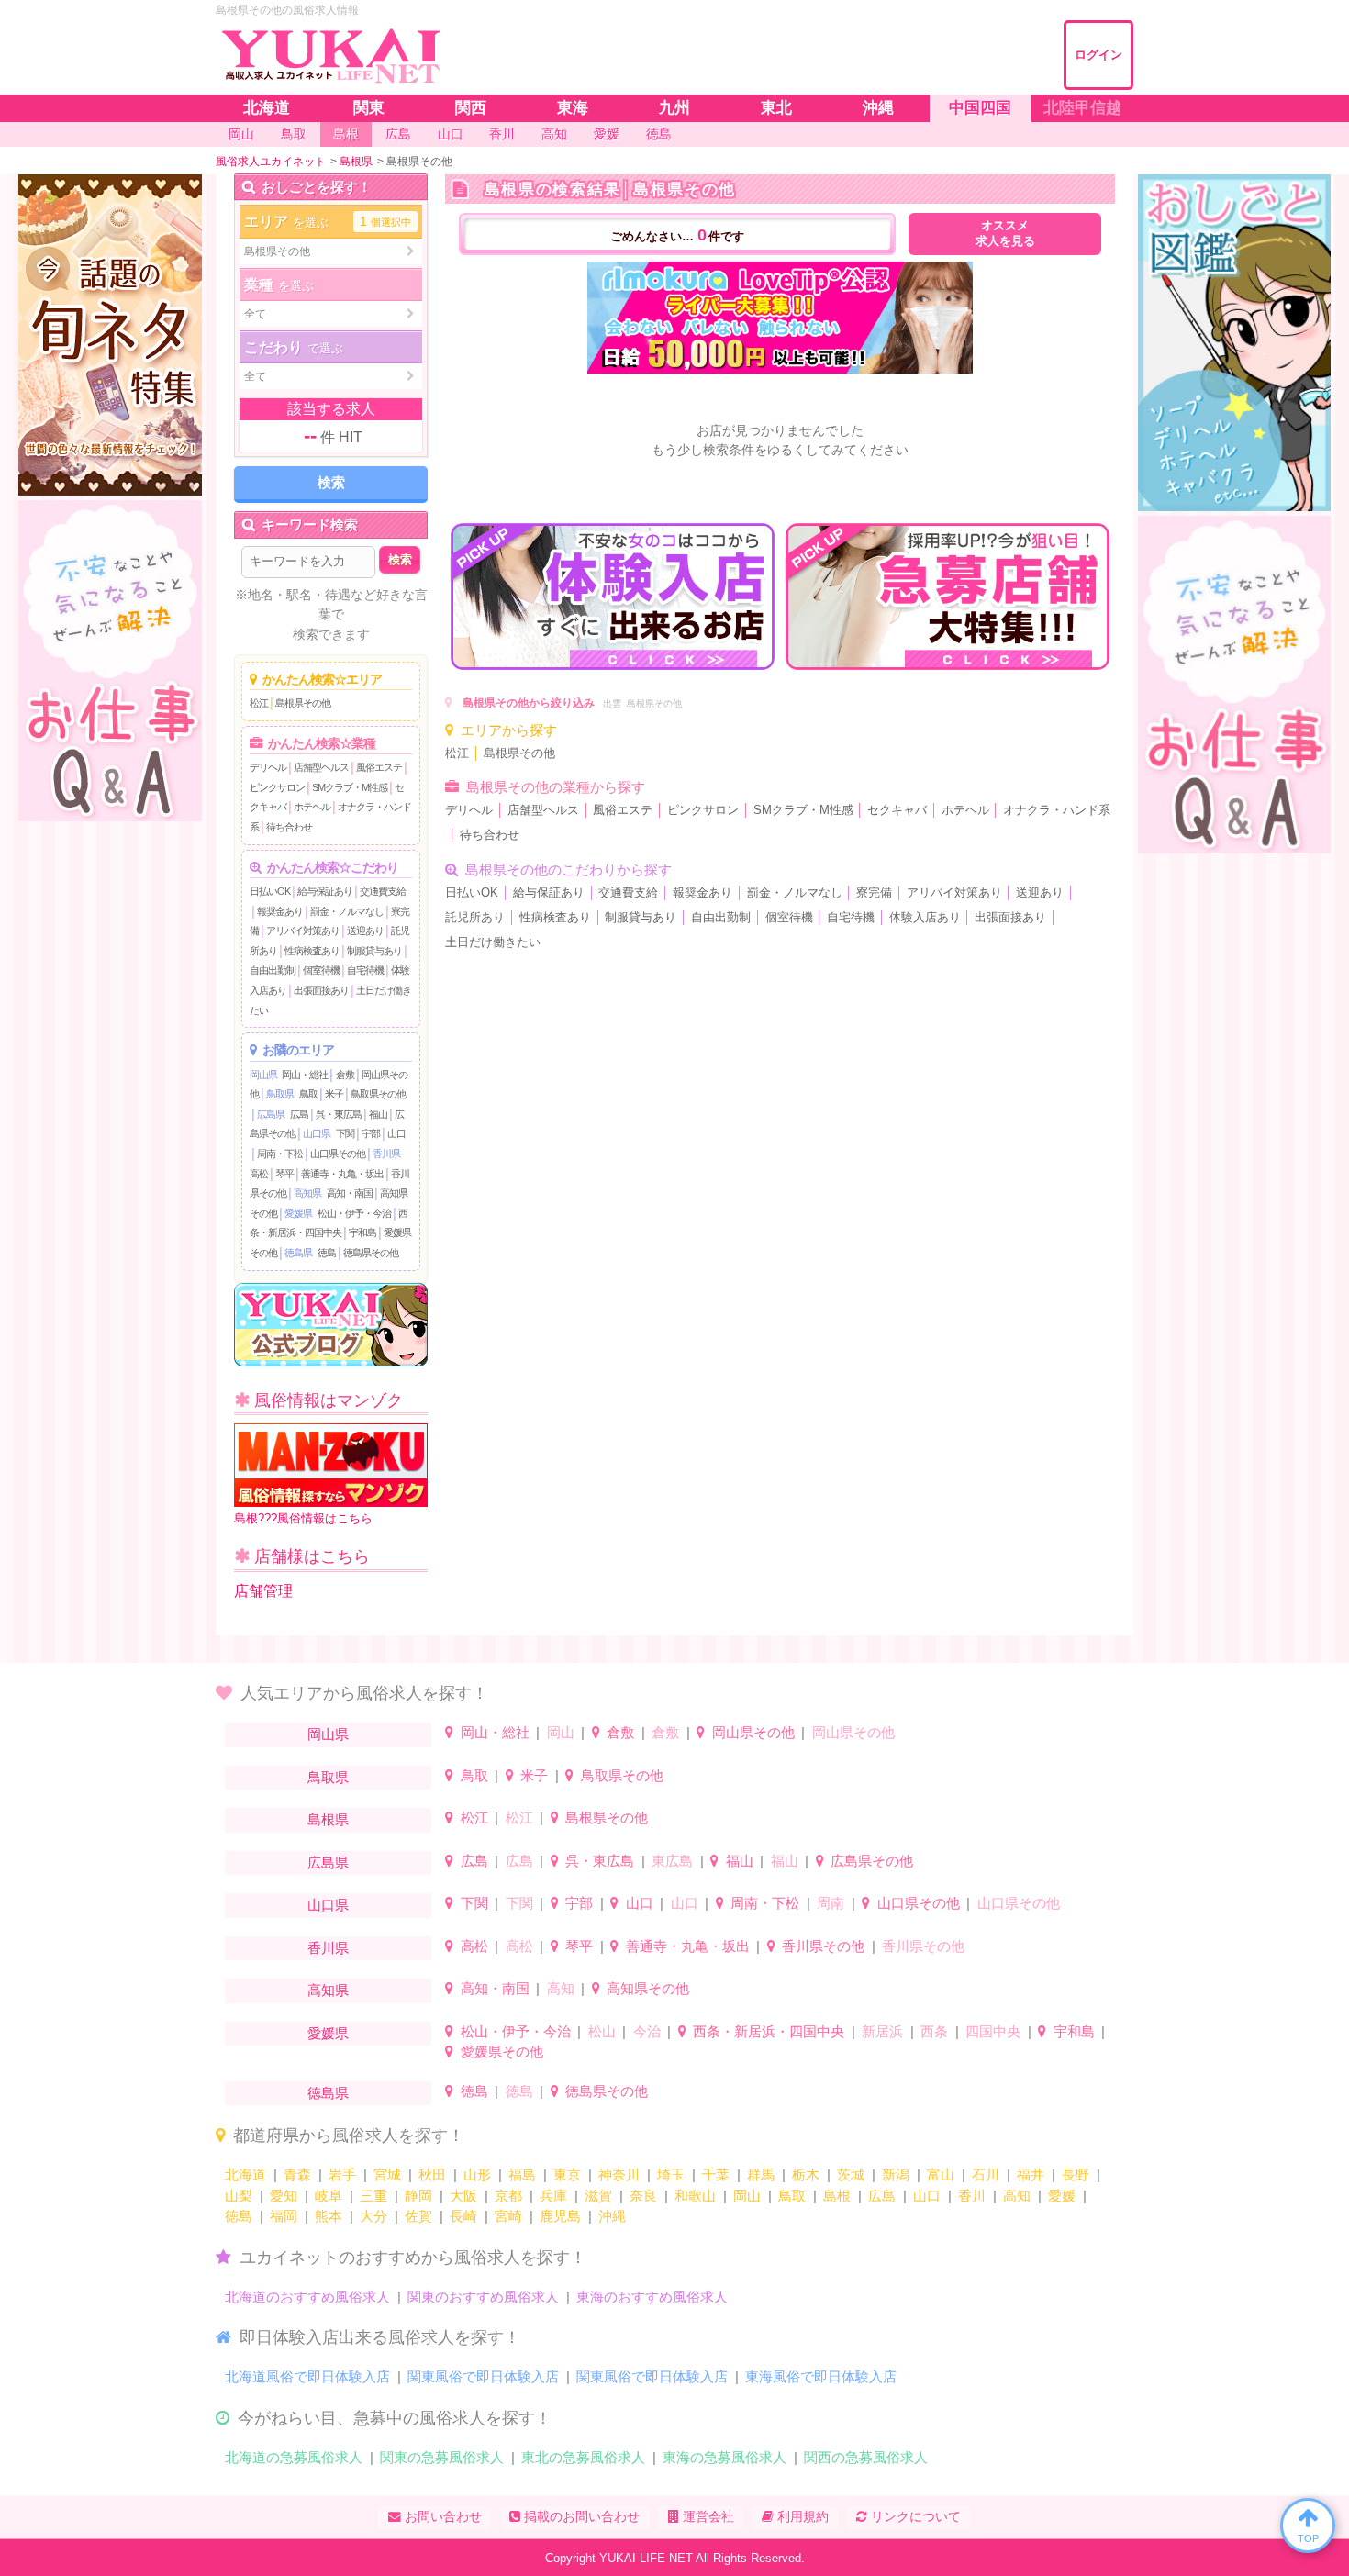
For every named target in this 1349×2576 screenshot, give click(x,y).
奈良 (643, 2196)
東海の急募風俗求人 (725, 2457)
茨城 (851, 2175)
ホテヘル (312, 807)
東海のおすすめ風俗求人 (652, 2297)
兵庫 (553, 2196)
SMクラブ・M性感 (350, 787)
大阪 (463, 2196)
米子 (334, 1094)
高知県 (307, 1193)
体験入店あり (925, 918)
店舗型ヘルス (321, 767)
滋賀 (598, 2196)
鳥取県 (280, 1094)
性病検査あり (312, 951)
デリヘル (268, 767)
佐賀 (418, 2216)
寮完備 (874, 893)
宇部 (371, 1133)
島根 (837, 2196)
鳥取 (308, 1094)
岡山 (561, 1732)
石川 (986, 2175)
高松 (259, 1174)
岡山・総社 (305, 1075)
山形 (477, 2175)
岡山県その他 (753, 1732)
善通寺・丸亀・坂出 (342, 1174)
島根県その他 (303, 703)
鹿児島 (560, 2216)
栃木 (806, 2175)
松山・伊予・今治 (354, 1213)
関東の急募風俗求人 (442, 2457)
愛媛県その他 (502, 2052)
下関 (345, 1133)
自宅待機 (365, 970)
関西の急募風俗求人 (866, 2457)
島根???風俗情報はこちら (303, 1518)
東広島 (672, 1861)
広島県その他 (872, 1861)
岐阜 (329, 2196)
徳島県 (298, 1253)
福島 (522, 2175)
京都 (508, 2196)
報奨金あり (280, 911)
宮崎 (508, 2216)
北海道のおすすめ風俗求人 (307, 2297)
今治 (647, 2031)
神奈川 (619, 2175)
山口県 (317, 1133)
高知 (561, 1988)
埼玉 (671, 2175)
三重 (373, 2196)
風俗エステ (379, 767)
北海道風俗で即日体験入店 (307, 2376)
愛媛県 (298, 1213)
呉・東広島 (339, 1114)
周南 (831, 1903)
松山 (602, 2031)
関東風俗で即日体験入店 (483, 2376)
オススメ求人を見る (1005, 234)
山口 (396, 1133)
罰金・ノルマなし (347, 911)
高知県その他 (648, 1988)
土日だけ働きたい (493, 942)
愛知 (284, 2196)
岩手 (342, 2175)
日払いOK (270, 891)
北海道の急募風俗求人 (294, 2457)
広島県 (271, 1114)
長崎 (463, 2216)
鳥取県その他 (378, 1094)
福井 (1031, 2175)
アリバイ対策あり (303, 931)
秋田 (432, 2175)
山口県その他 (338, 1154)
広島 (299, 1114)
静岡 (418, 2196)
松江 (259, 703)
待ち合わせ (289, 827)
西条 (934, 2031)
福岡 (284, 2216)
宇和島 (362, 1232)
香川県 (386, 1154)
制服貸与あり (374, 951)
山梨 (239, 2196)
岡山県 (263, 1075)
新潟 (896, 2175)
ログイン (1098, 55)
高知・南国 (350, 1193)
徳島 (327, 1253)
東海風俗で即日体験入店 (821, 2376)
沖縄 (612, 2216)
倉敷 (345, 1075)
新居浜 (882, 2031)
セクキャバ (897, 810)
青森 (297, 2175)
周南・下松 (280, 1154)
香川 (972, 2196)
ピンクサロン (277, 787)
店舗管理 (263, 1591)
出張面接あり (321, 990)
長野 (1076, 2175)
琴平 (284, 1174)
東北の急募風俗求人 (583, 2457)
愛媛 (1062, 2196)
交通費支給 (383, 891)
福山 (378, 1114)
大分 (373, 2216)
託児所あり (475, 918)
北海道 (245, 2175)
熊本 (329, 2216)
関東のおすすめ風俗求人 (483, 2297)
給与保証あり (325, 891)
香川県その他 (823, 1946)
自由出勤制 (273, 970)
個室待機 (321, 970)
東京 (567, 2175)
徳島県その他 (371, 1253)
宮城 (387, 2175)
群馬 (761, 2175)
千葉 (716, 2175)
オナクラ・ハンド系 (1057, 810)
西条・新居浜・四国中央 (769, 2031)
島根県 (328, 1819)
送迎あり (365, 931)
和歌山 (695, 2196)
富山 (941, 2175)
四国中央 (993, 2031)
